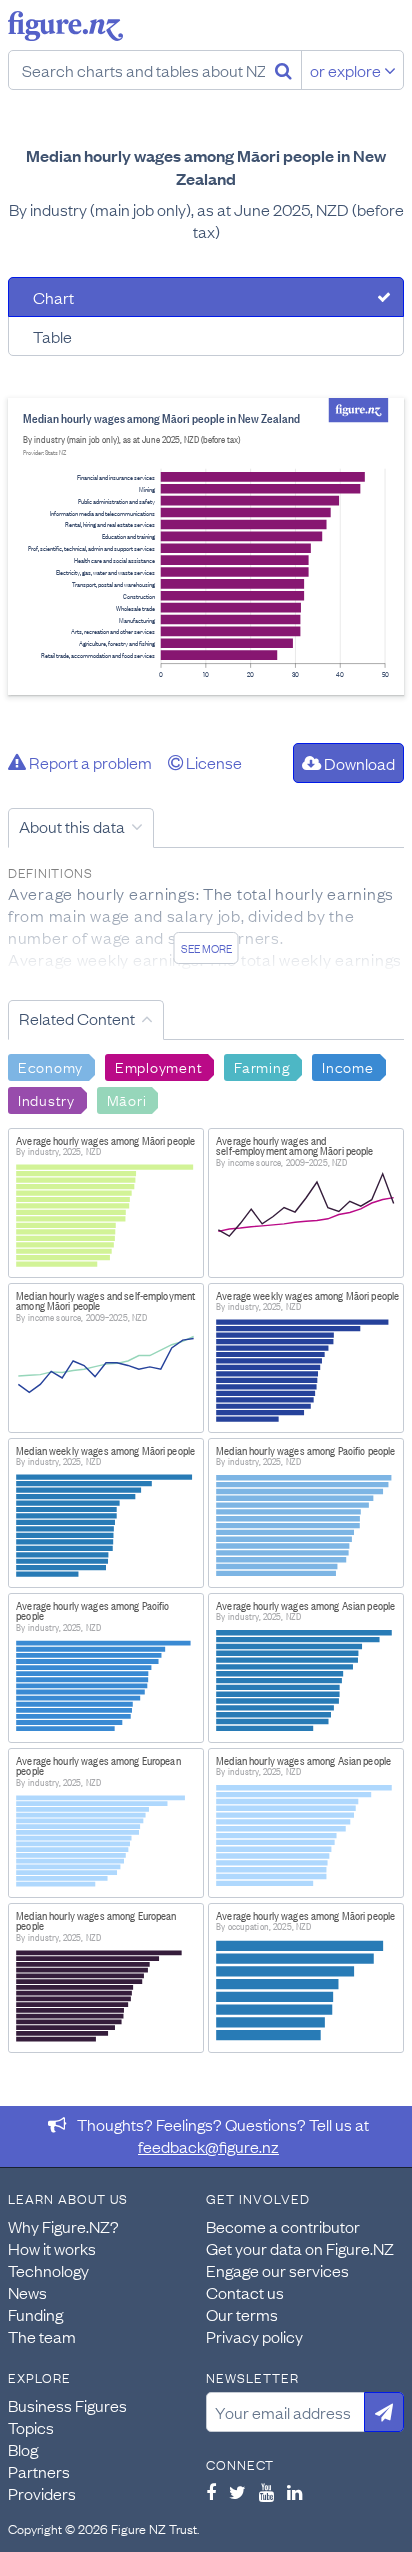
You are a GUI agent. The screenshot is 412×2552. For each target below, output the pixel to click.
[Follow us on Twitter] (237, 2492)
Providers (42, 2493)
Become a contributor (283, 2226)
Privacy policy (254, 2336)
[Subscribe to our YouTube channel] (266, 2492)
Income (347, 1066)
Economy (50, 1066)
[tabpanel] (206, 546)
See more (206, 948)
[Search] (283, 70)
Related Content (77, 1018)
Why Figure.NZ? (63, 2226)
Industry (46, 1099)
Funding (35, 2314)
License (212, 762)
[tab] (206, 297)
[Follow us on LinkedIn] (294, 2492)
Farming (262, 1066)
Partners (39, 2471)
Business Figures (67, 2405)
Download (358, 763)
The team (42, 2336)
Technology (48, 2270)
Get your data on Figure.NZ (300, 2248)
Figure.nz (65, 26)
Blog (23, 2449)
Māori (127, 1099)
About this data (72, 826)
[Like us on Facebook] (211, 2492)
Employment (158, 1066)
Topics (31, 2427)
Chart (53, 297)
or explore (347, 70)
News (27, 2292)
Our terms (242, 2314)
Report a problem (89, 762)
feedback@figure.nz (208, 2146)
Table (52, 336)
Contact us (245, 2292)
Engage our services (277, 2270)
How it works (52, 2248)
